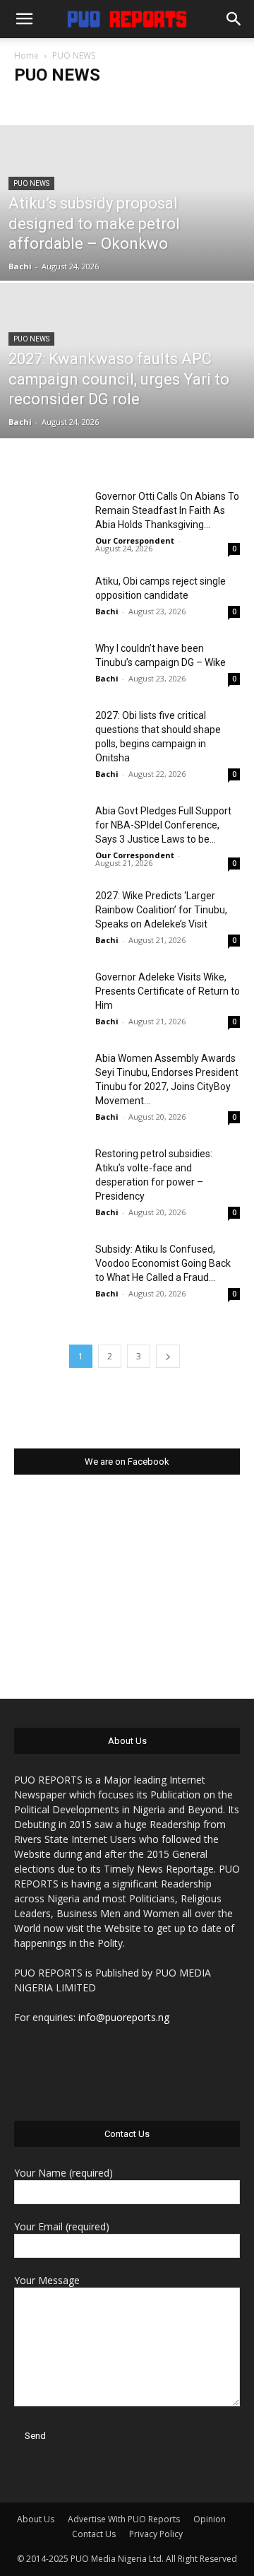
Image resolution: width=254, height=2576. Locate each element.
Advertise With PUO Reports (124, 2519)
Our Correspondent (135, 540)
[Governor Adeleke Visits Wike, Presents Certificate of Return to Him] (49, 994)
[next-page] (168, 1356)
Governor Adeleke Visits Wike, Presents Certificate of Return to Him (168, 991)
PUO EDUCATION (105, 103)
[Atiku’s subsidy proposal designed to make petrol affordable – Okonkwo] (127, 235)
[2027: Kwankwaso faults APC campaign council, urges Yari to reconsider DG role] (127, 393)
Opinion (210, 2519)
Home (26, 55)
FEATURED (39, 103)
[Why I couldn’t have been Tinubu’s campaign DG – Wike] (49, 666)
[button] (24, 19)
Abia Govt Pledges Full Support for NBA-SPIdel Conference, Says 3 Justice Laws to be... (163, 825)
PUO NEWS (31, 183)
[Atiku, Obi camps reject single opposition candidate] (49, 598)
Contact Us (94, 2534)
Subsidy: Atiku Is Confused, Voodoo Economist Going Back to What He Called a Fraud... (163, 1263)
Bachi (20, 266)
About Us (36, 2519)
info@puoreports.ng (124, 2017)
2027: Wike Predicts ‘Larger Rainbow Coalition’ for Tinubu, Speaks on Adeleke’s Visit (161, 910)
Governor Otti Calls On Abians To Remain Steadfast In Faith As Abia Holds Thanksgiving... (167, 510)
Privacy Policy (156, 2534)
